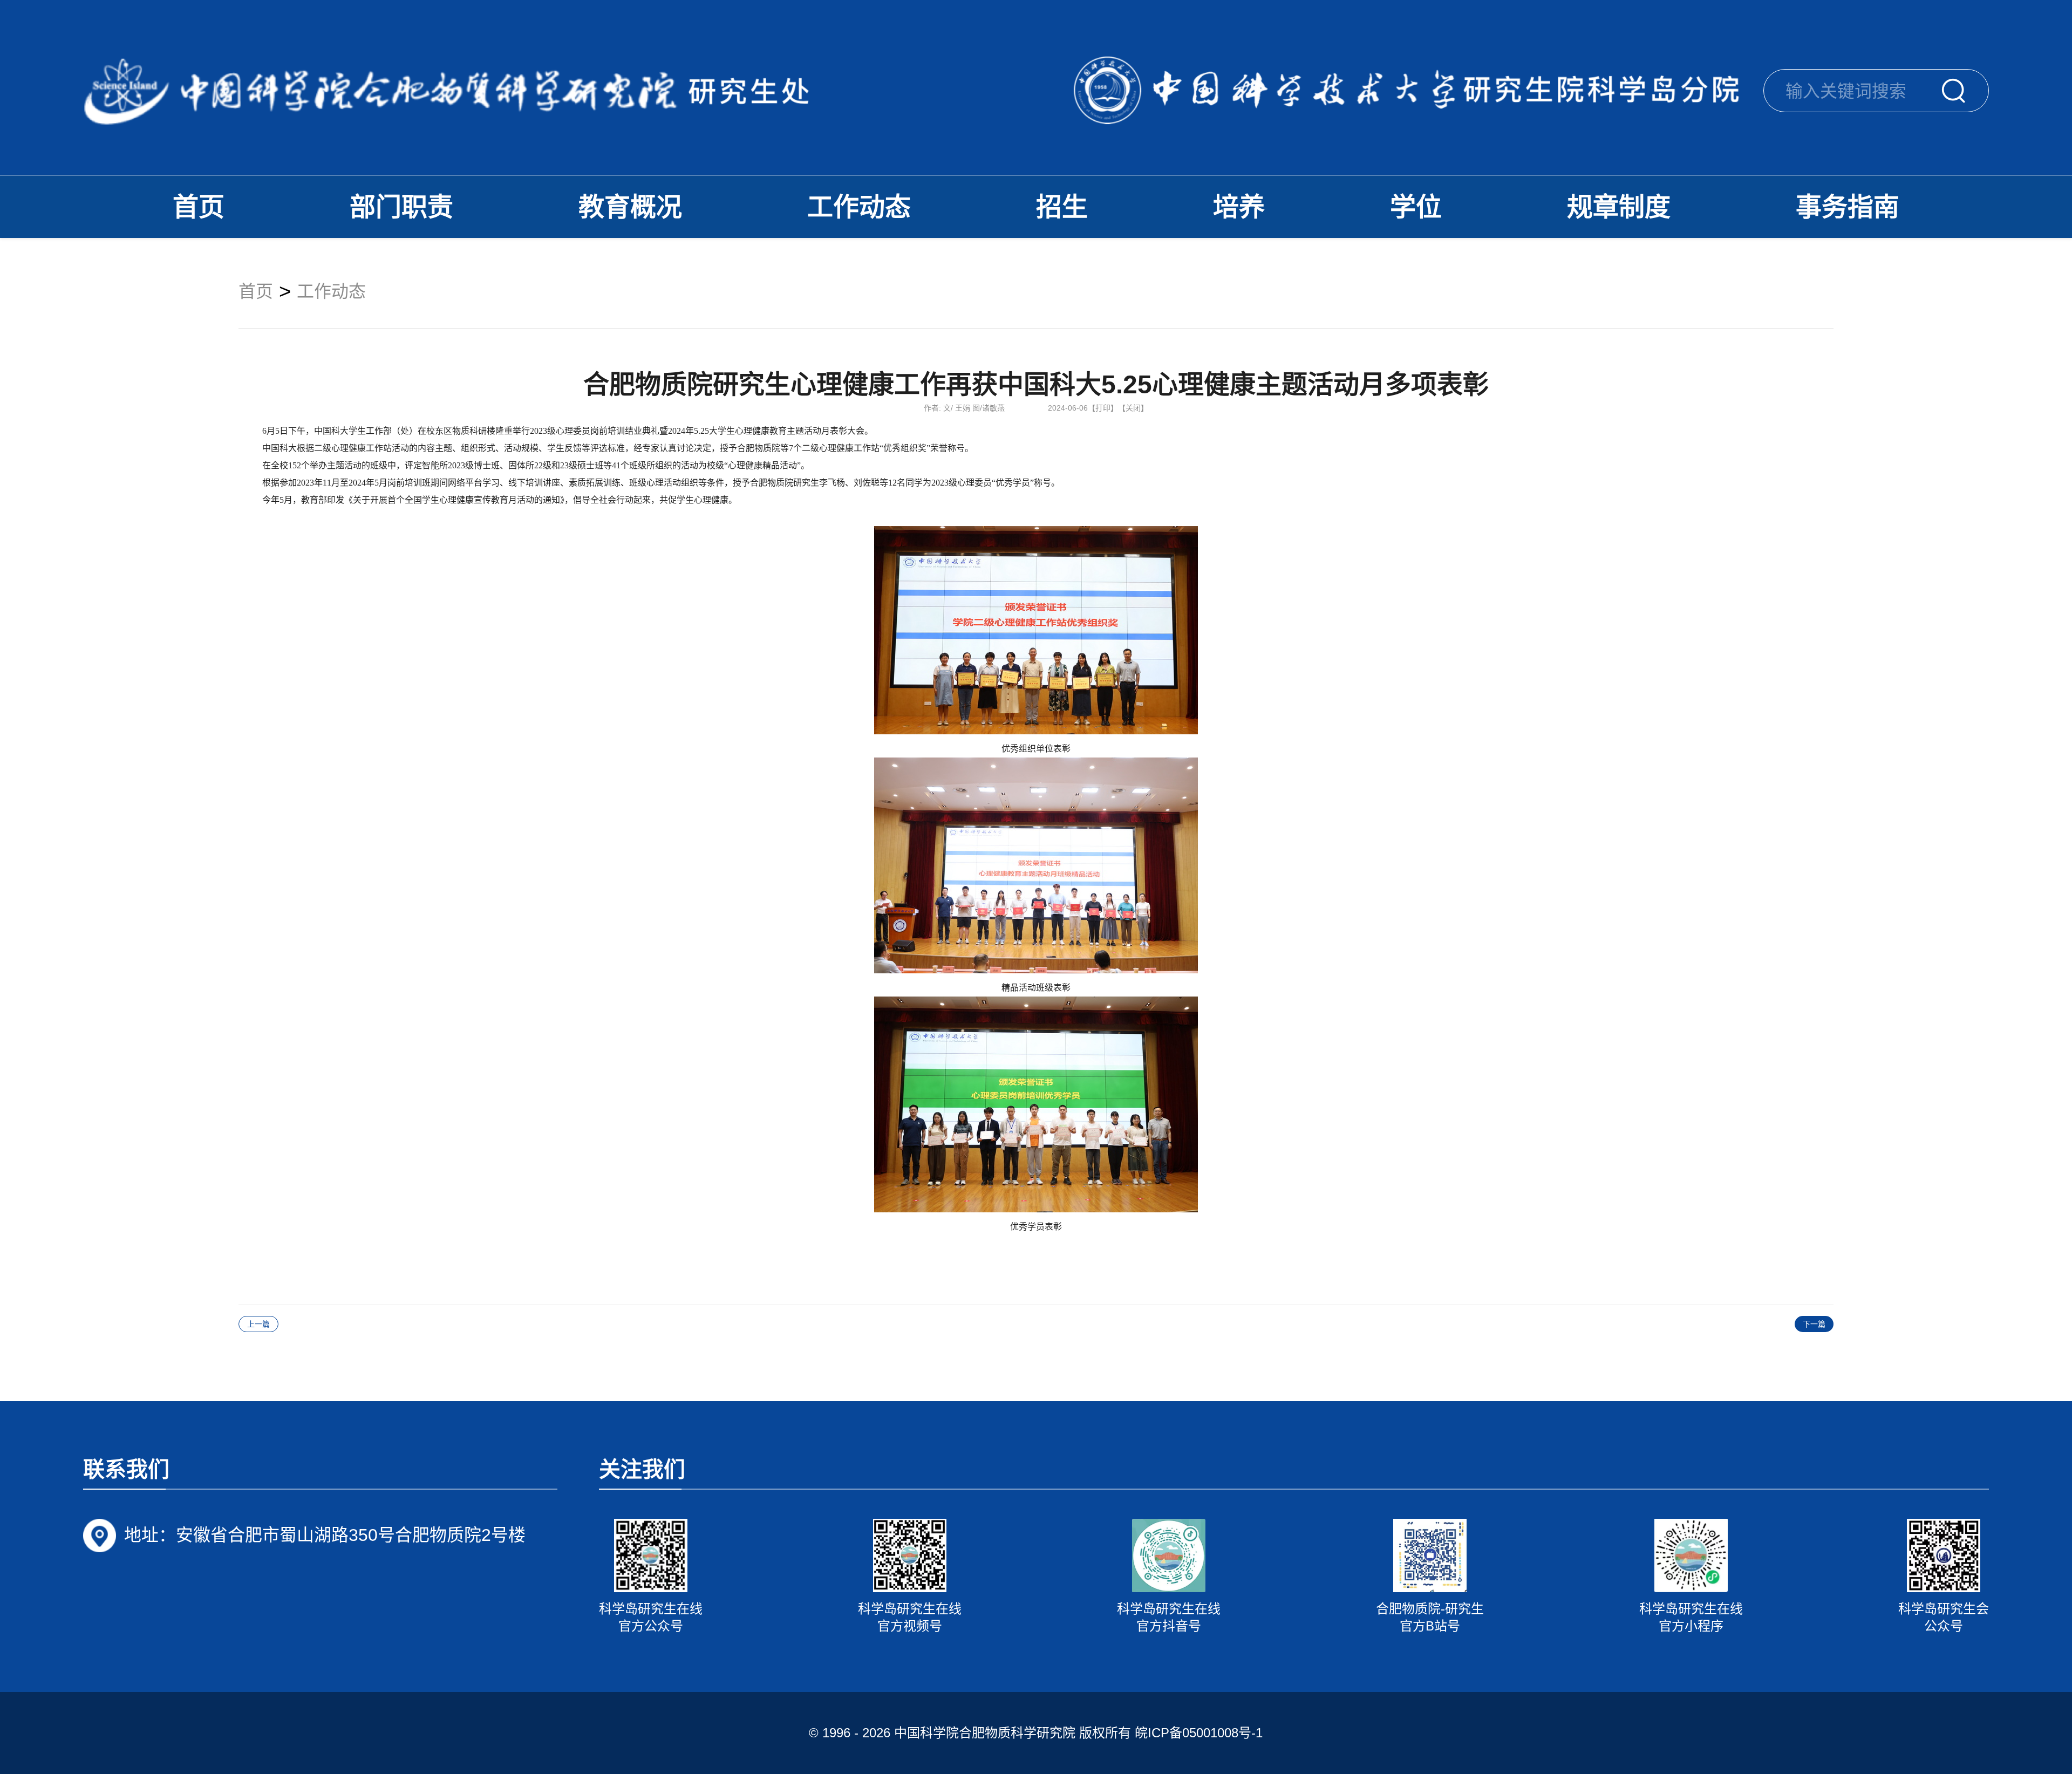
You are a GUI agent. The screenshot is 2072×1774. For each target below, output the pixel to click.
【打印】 (1103, 408)
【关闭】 (1133, 408)
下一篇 (1814, 1324)
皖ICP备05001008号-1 (1199, 1733)
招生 (1062, 207)
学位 (1416, 207)
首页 (199, 207)
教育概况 (630, 207)
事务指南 (1848, 207)
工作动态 (859, 207)
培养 (1239, 207)
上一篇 (258, 1324)
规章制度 (1619, 207)
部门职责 (401, 207)
